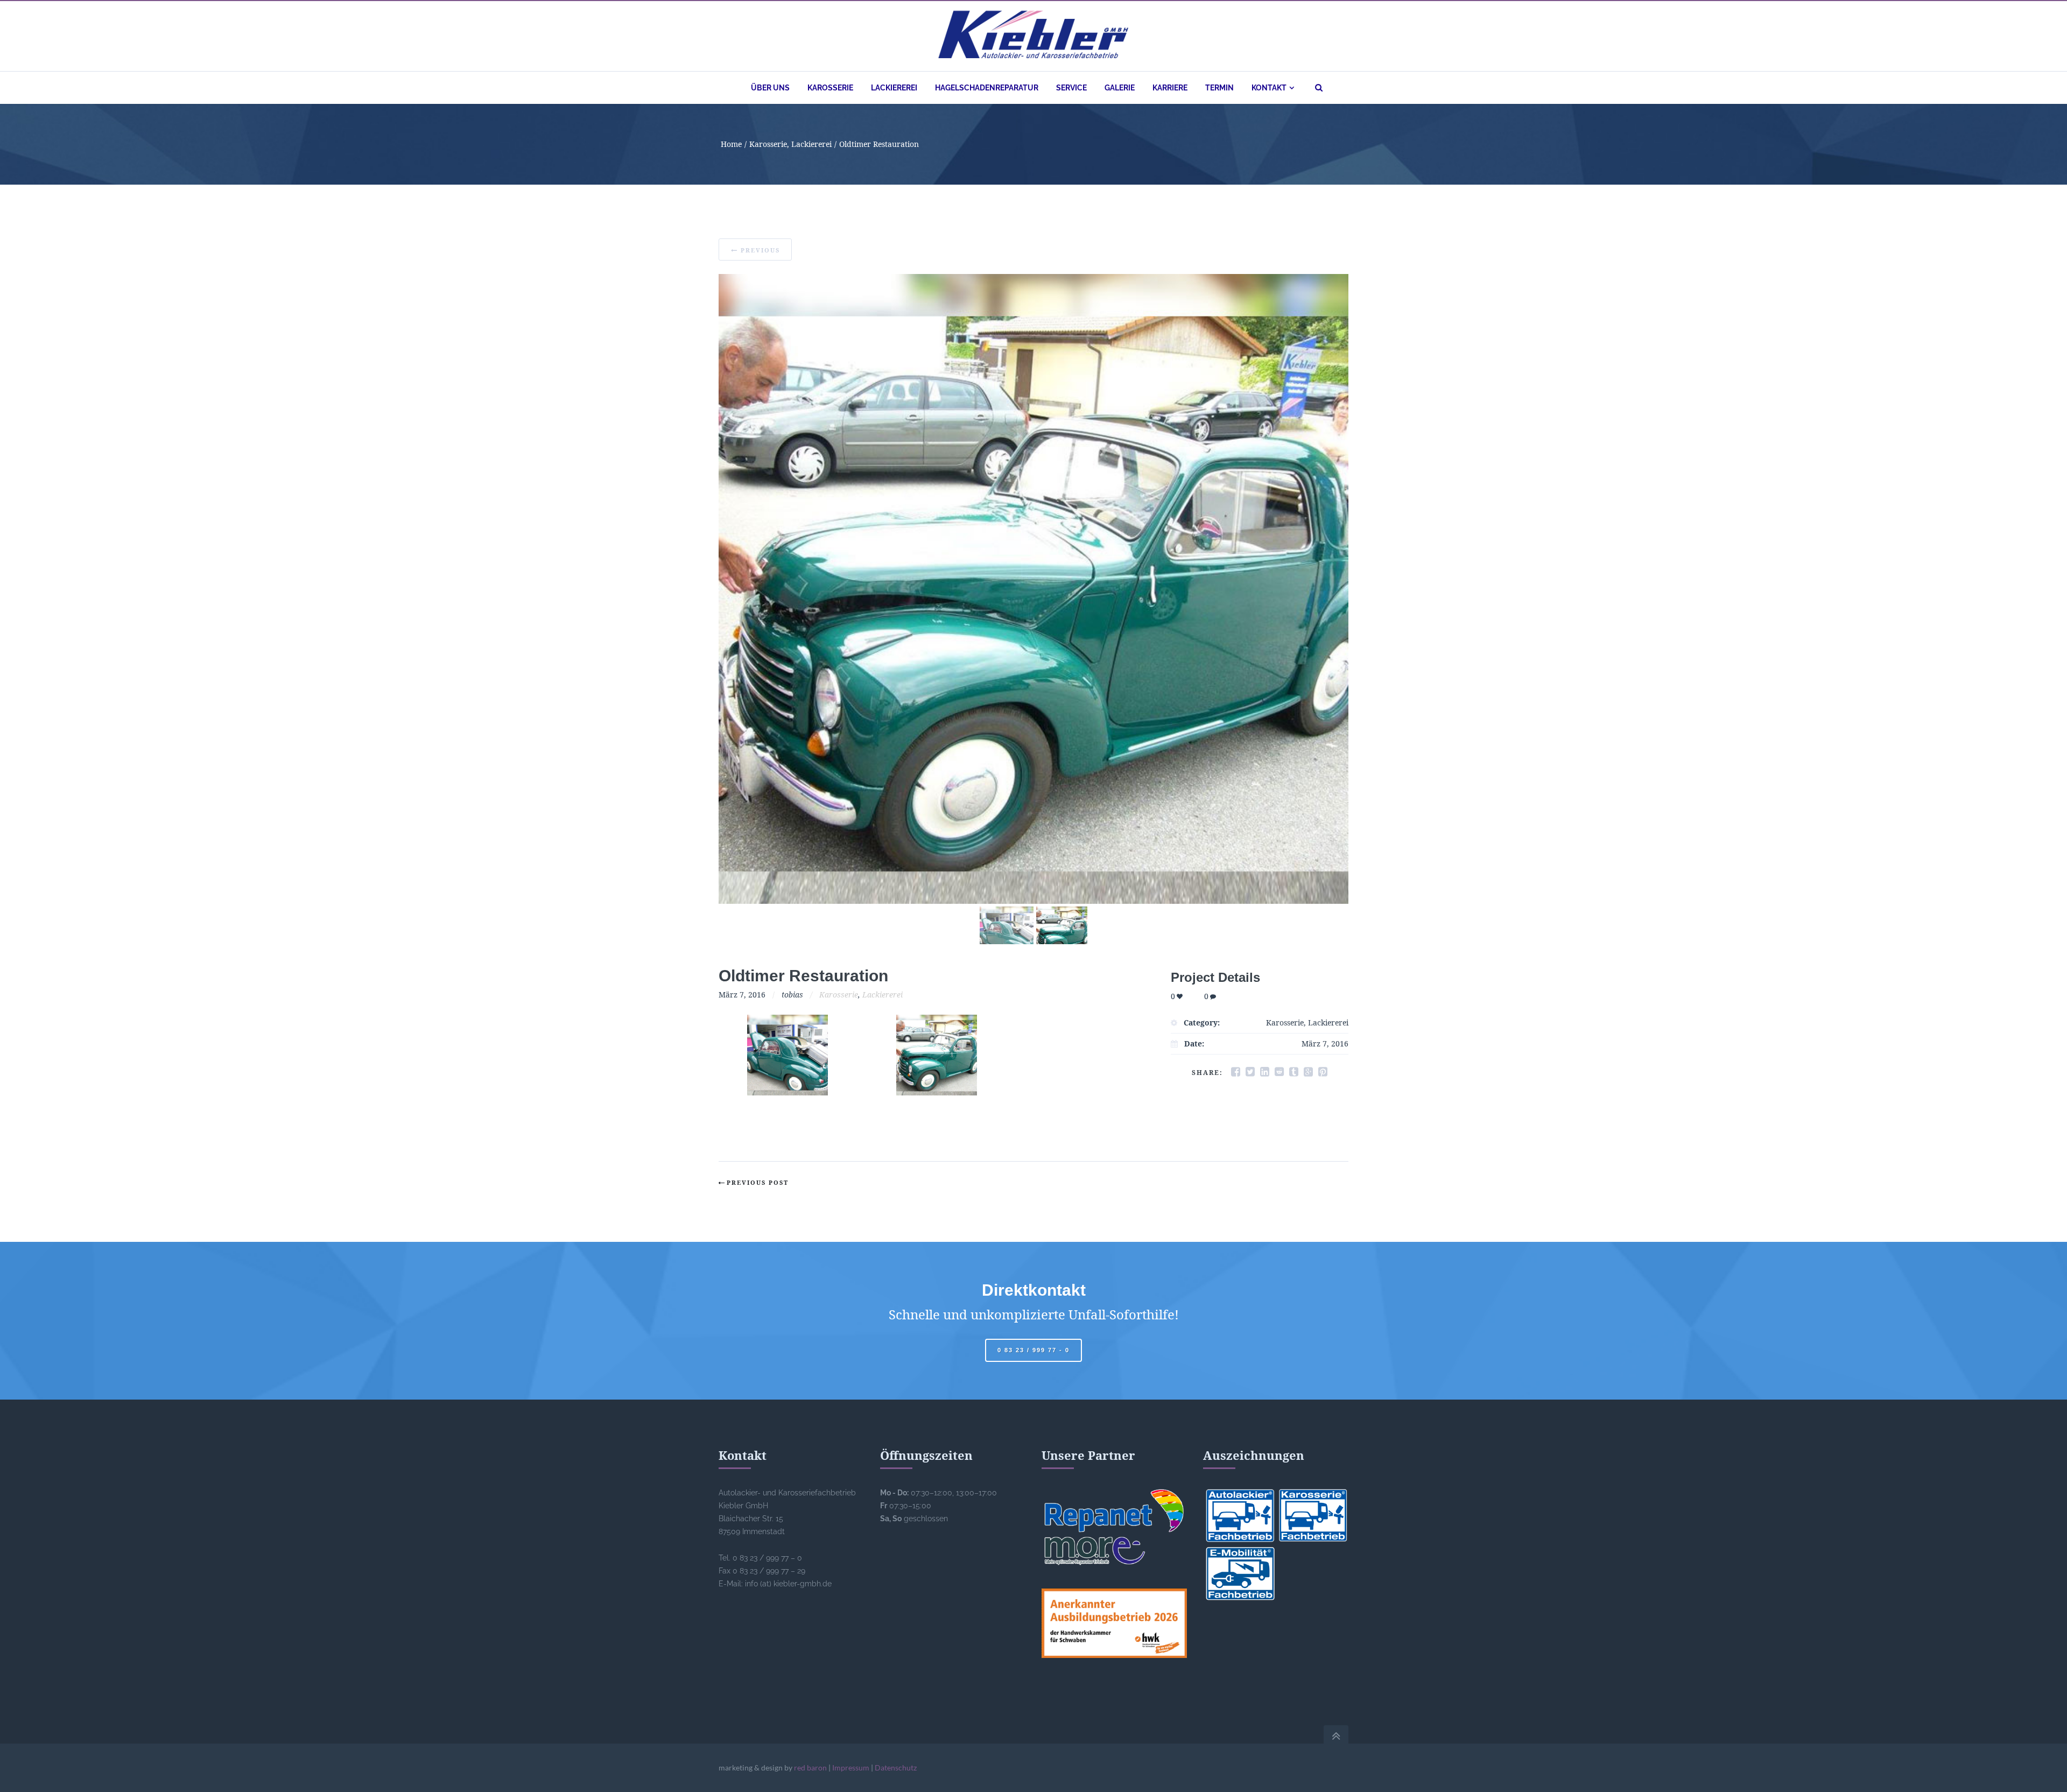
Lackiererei (811, 144)
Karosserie (768, 144)
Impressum (851, 1768)
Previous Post (758, 1182)
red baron (810, 1768)
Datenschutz (896, 1768)
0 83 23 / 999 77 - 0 (1033, 1350)
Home (731, 144)
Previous (760, 250)
